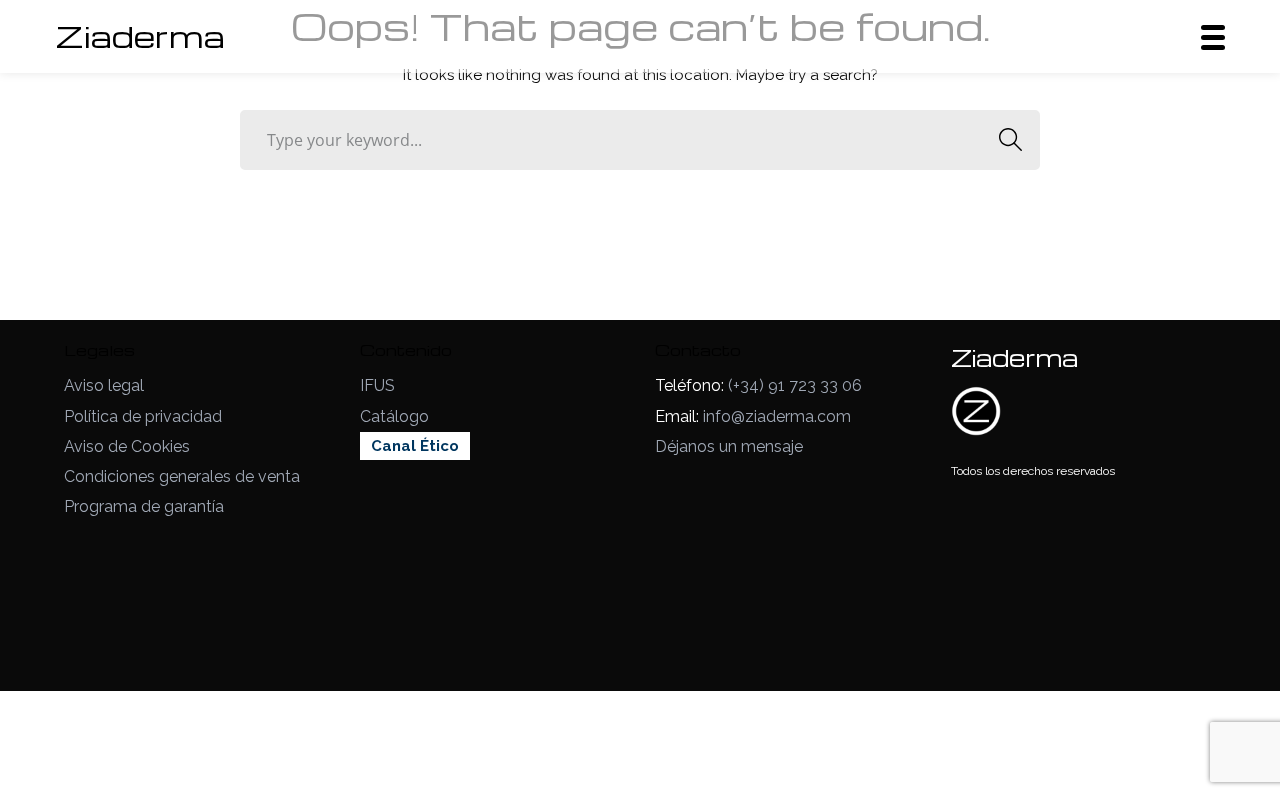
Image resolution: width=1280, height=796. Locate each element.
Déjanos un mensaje (729, 446)
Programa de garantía (144, 506)
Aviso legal (104, 385)
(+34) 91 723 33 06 (795, 385)
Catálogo (394, 416)
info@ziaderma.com (777, 416)
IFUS (377, 385)
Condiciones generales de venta (182, 476)
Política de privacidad (143, 416)
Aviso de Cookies (127, 446)
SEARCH (1010, 140)
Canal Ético (415, 446)
